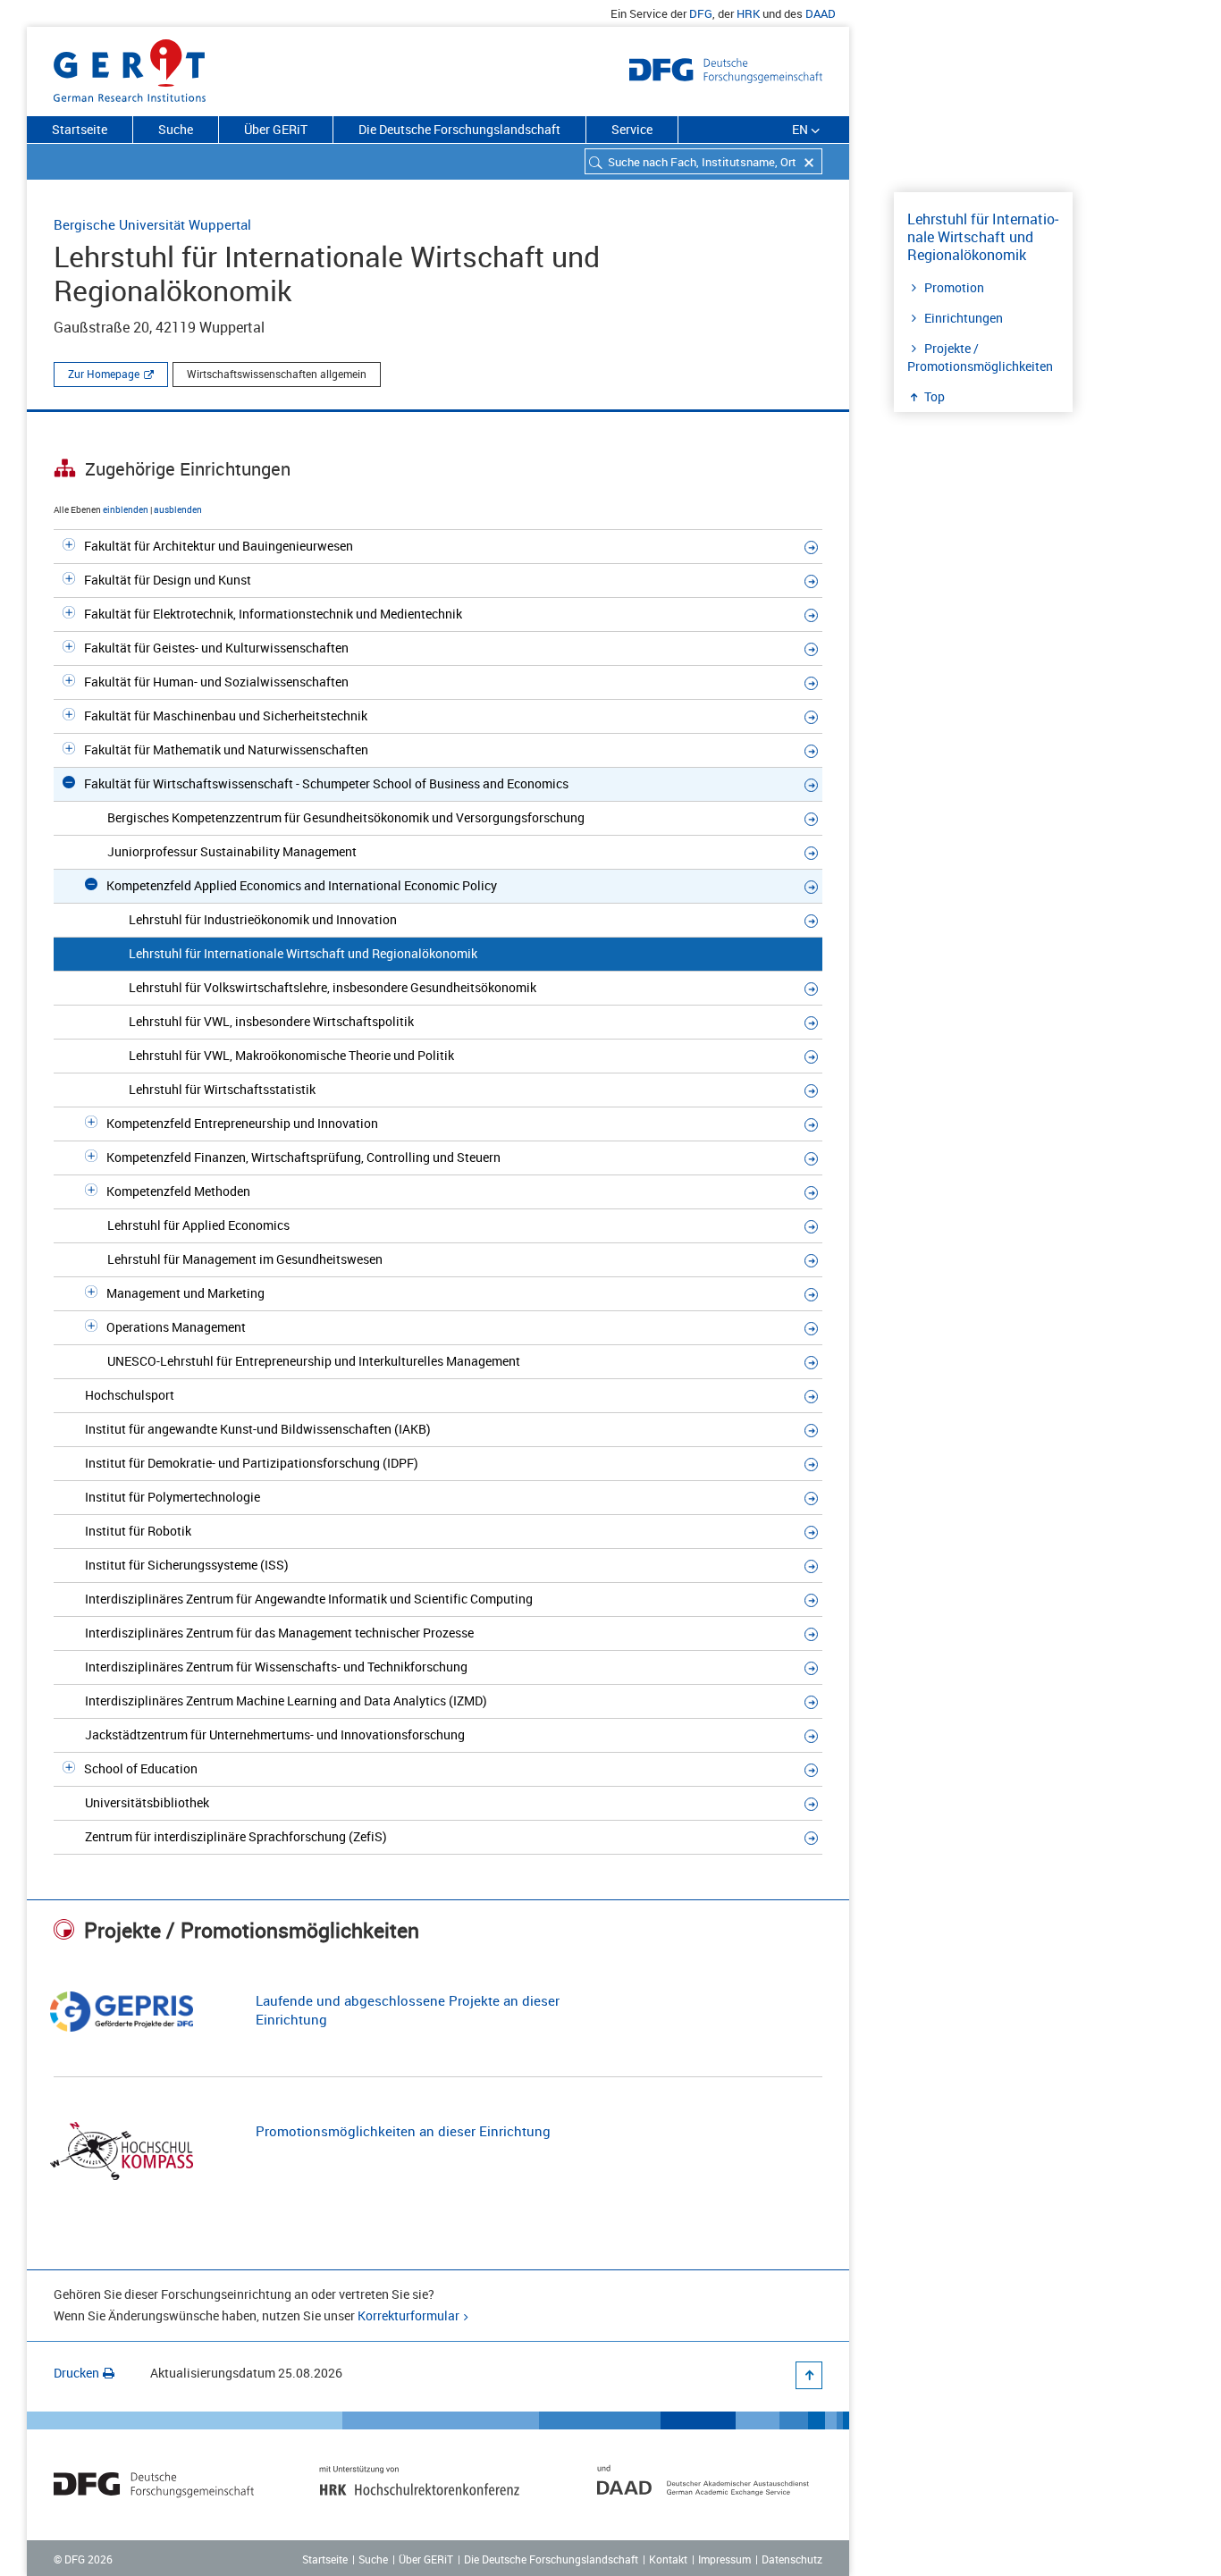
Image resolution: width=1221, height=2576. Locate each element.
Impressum (724, 2559)
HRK (748, 13)
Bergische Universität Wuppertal (152, 224)
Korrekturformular (408, 2315)
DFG (701, 13)
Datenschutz (792, 2559)
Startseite (80, 129)
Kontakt (668, 2559)
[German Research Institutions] (130, 67)
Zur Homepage (104, 374)
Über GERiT (276, 129)
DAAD (821, 13)
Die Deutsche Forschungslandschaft (459, 129)
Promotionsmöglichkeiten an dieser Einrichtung (403, 2131)
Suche (176, 129)
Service (632, 129)
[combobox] (703, 161)
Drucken (76, 2373)
